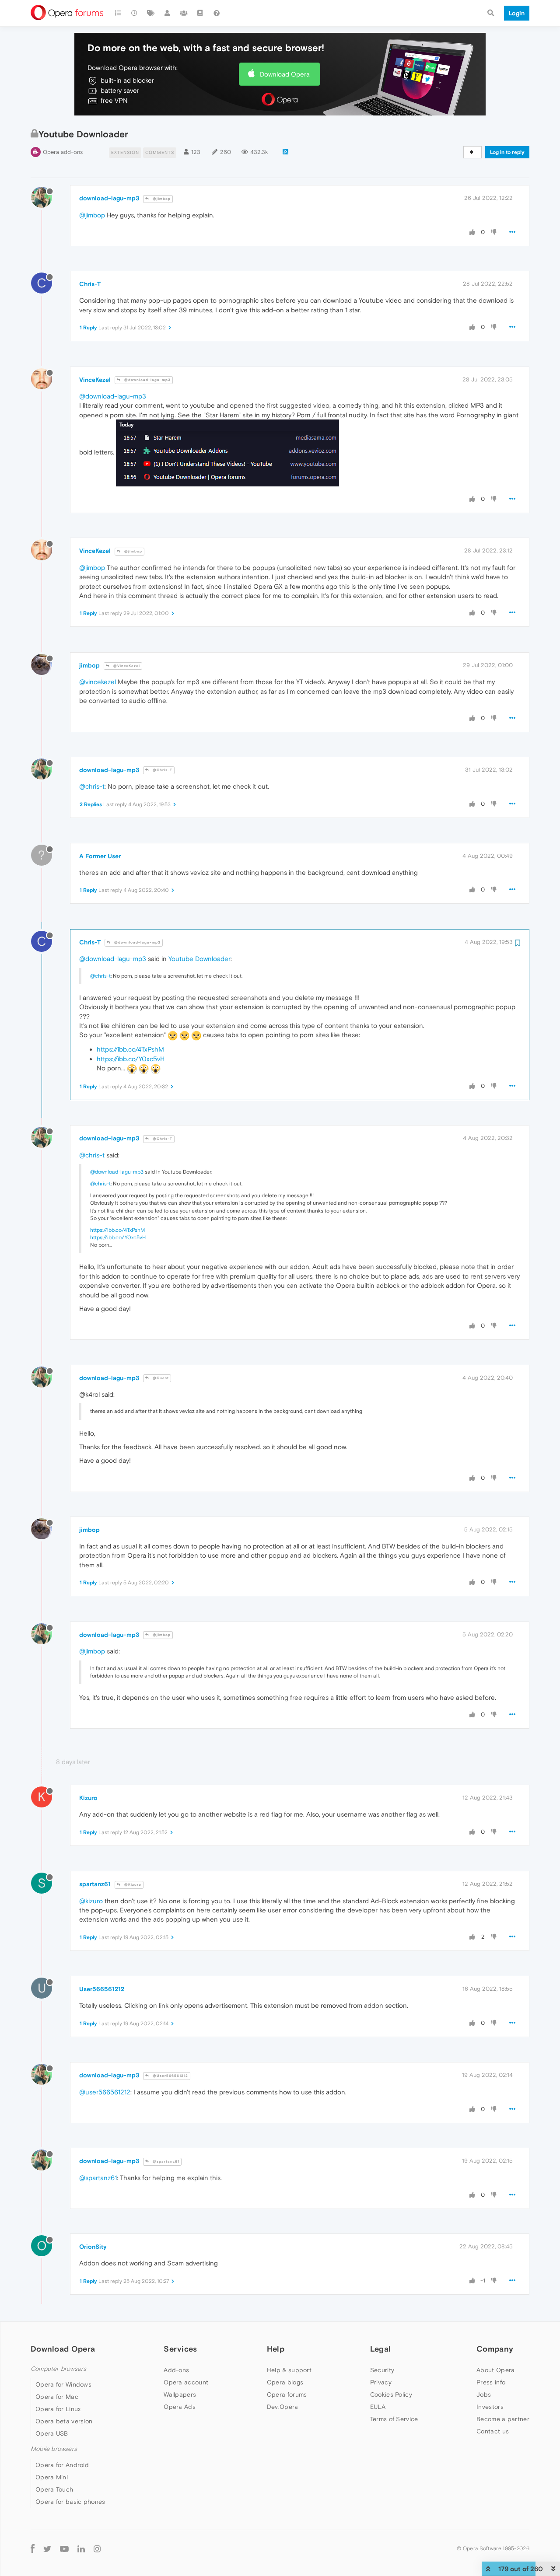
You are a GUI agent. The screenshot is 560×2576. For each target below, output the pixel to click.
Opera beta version (64, 2421)
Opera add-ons (63, 152)
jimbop (89, 665)
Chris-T (90, 284)
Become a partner (503, 2419)
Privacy (381, 2382)
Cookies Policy (391, 2394)
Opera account (186, 2382)
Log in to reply (507, 152)
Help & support (289, 2370)
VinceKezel (95, 380)
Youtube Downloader (199, 959)
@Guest (160, 1378)
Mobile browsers (54, 2449)
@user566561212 (105, 2092)
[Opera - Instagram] (97, 2549)
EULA (378, 2407)
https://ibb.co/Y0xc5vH (131, 1059)
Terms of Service (394, 2419)
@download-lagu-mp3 (147, 380)
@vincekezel (98, 682)
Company (495, 2349)
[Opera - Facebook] (33, 2549)
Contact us (493, 2431)
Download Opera (285, 74)
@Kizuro (132, 1885)
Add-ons (176, 2370)
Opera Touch (54, 2489)
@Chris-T (162, 770)
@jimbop (161, 199)
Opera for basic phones (70, 2502)
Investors (490, 2407)
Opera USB (52, 2433)
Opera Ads (180, 2407)
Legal (381, 2349)
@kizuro (91, 1901)
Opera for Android (62, 2465)
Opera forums (287, 2394)
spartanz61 (95, 1884)
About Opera (495, 2370)
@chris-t (92, 786)
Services (180, 2349)
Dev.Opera (283, 2407)
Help (276, 2349)
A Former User (100, 856)
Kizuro (88, 1798)
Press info (491, 2382)
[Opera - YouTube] (64, 2549)
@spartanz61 (165, 2162)
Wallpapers (180, 2394)
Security (382, 2370)
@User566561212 (170, 2076)
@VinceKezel (126, 666)
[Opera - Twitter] (47, 2549)
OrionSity (93, 2247)
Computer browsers (58, 2369)
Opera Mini (52, 2477)
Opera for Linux (58, 2409)
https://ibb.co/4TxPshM (130, 1049)
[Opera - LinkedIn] (81, 2549)
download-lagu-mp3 (109, 198)
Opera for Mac (57, 2397)
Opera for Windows (63, 2384)
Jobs (484, 2394)
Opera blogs (285, 2382)
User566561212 (102, 1989)
